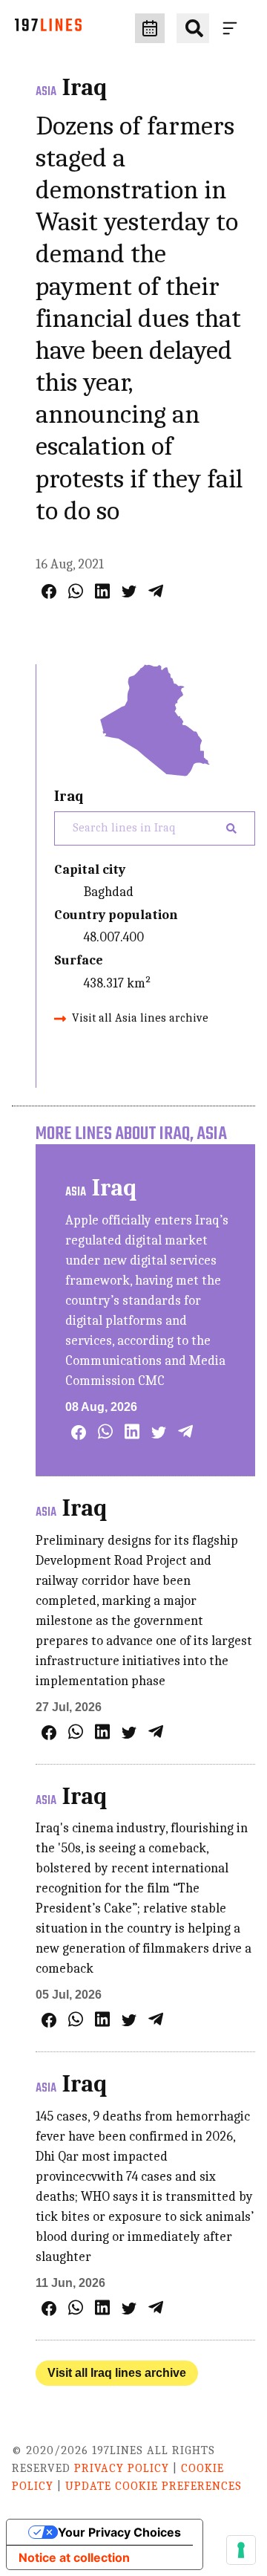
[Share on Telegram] (156, 591)
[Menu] (233, 28)
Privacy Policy (122, 2468)
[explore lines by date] (150, 28)
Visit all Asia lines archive (140, 1018)
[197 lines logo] (48, 29)
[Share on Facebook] (49, 591)
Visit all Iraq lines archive (117, 2373)
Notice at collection (74, 2557)
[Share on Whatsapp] (76, 591)
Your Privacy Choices (119, 2532)
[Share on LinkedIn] (102, 591)
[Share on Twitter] (129, 591)
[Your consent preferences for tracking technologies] (241, 2550)
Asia (46, 92)
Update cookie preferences (154, 2486)
